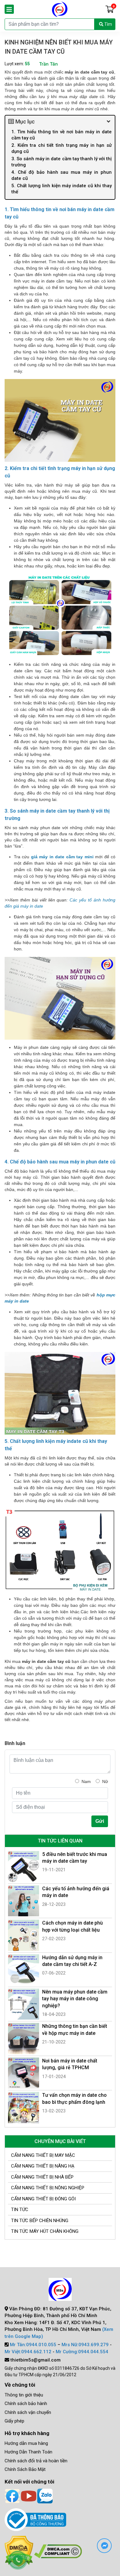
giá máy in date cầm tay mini (62, 857)
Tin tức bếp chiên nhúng (40, 2221)
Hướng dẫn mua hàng (26, 2443)
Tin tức (20, 2210)
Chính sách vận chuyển (28, 2412)
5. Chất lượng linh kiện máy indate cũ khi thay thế (62, 189)
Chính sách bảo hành (26, 2403)
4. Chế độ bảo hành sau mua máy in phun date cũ (62, 175)
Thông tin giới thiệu (24, 2395)
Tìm (108, 24)
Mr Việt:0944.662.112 (28, 2352)
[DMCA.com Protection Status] (58, 2551)
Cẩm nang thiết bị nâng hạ (43, 2166)
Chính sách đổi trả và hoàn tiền (36, 2461)
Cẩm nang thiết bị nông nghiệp (48, 2188)
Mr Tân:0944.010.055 (33, 2345)
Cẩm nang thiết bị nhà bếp (42, 2177)
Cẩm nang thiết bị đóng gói (43, 2199)
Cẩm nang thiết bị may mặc (43, 2155)
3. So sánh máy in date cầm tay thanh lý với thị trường (62, 162)
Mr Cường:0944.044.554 (82, 2352)
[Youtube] (29, 2495)
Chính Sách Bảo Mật (25, 2469)
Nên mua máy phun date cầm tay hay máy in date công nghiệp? (75, 1999)
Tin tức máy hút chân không (45, 2231)
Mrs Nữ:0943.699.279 (85, 2345)
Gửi (100, 1821)
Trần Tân (48, 64)
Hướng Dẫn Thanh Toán (28, 2452)
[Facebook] (12, 2495)
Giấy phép (14, 2421)
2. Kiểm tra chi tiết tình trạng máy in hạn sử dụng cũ (62, 148)
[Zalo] (45, 2495)
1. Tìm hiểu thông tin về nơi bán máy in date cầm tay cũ (62, 135)
